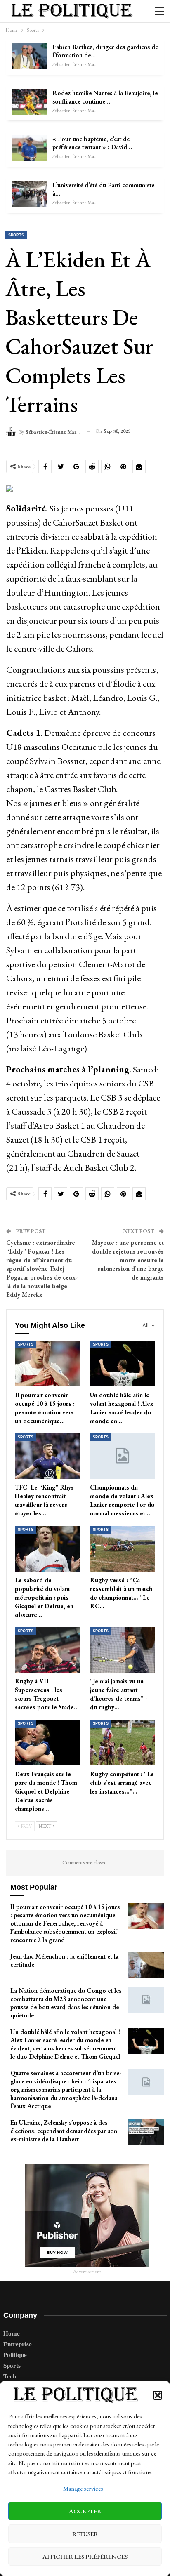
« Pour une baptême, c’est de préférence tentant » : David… (92, 143)
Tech (10, 2376)
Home (12, 2333)
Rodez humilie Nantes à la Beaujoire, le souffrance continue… (105, 97)
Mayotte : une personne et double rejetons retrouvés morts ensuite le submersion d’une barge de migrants (128, 1260)
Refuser (85, 2534)
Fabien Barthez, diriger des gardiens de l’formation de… (105, 51)
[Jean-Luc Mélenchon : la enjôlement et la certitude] (146, 1966)
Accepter (85, 2511)
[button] (158, 2395)
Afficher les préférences (85, 2556)
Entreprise (18, 2344)
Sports (16, 235)
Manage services (83, 2488)
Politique (15, 2355)
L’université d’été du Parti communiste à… (103, 189)
